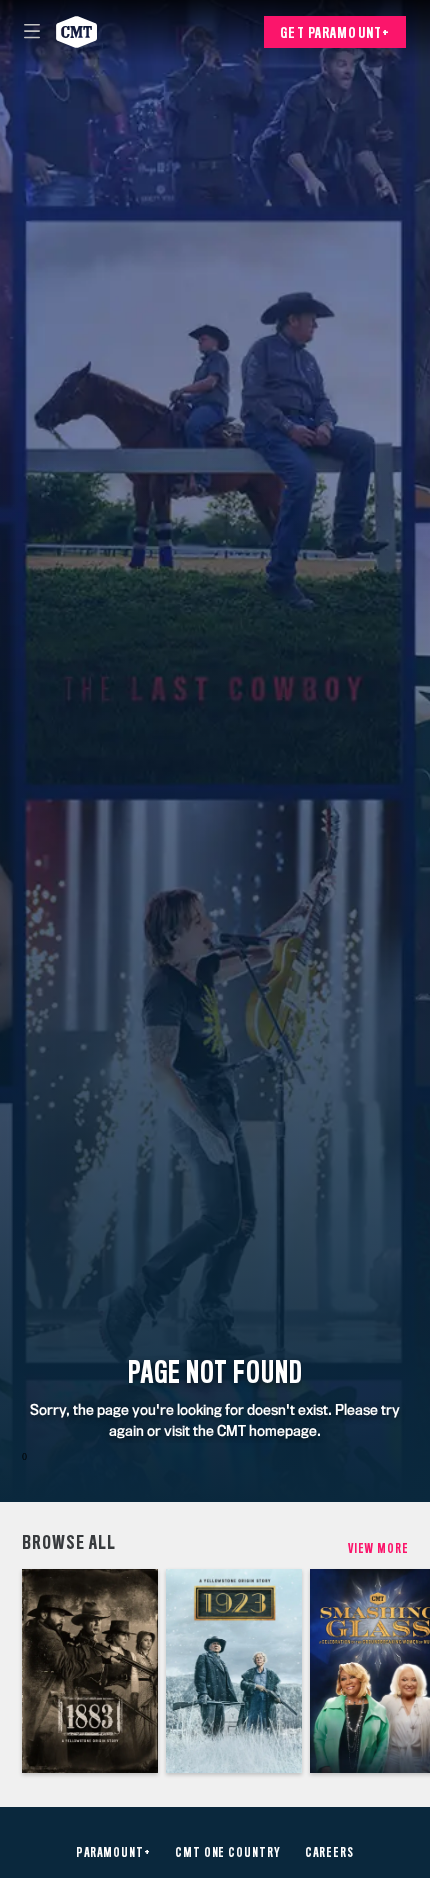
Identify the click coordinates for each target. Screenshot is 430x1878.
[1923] (234, 1671)
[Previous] (11, 1671)
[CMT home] (76, 32)
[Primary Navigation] (32, 32)
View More (378, 1548)
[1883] (90, 1671)
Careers (329, 1853)
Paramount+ (113, 1853)
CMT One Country (228, 1853)
